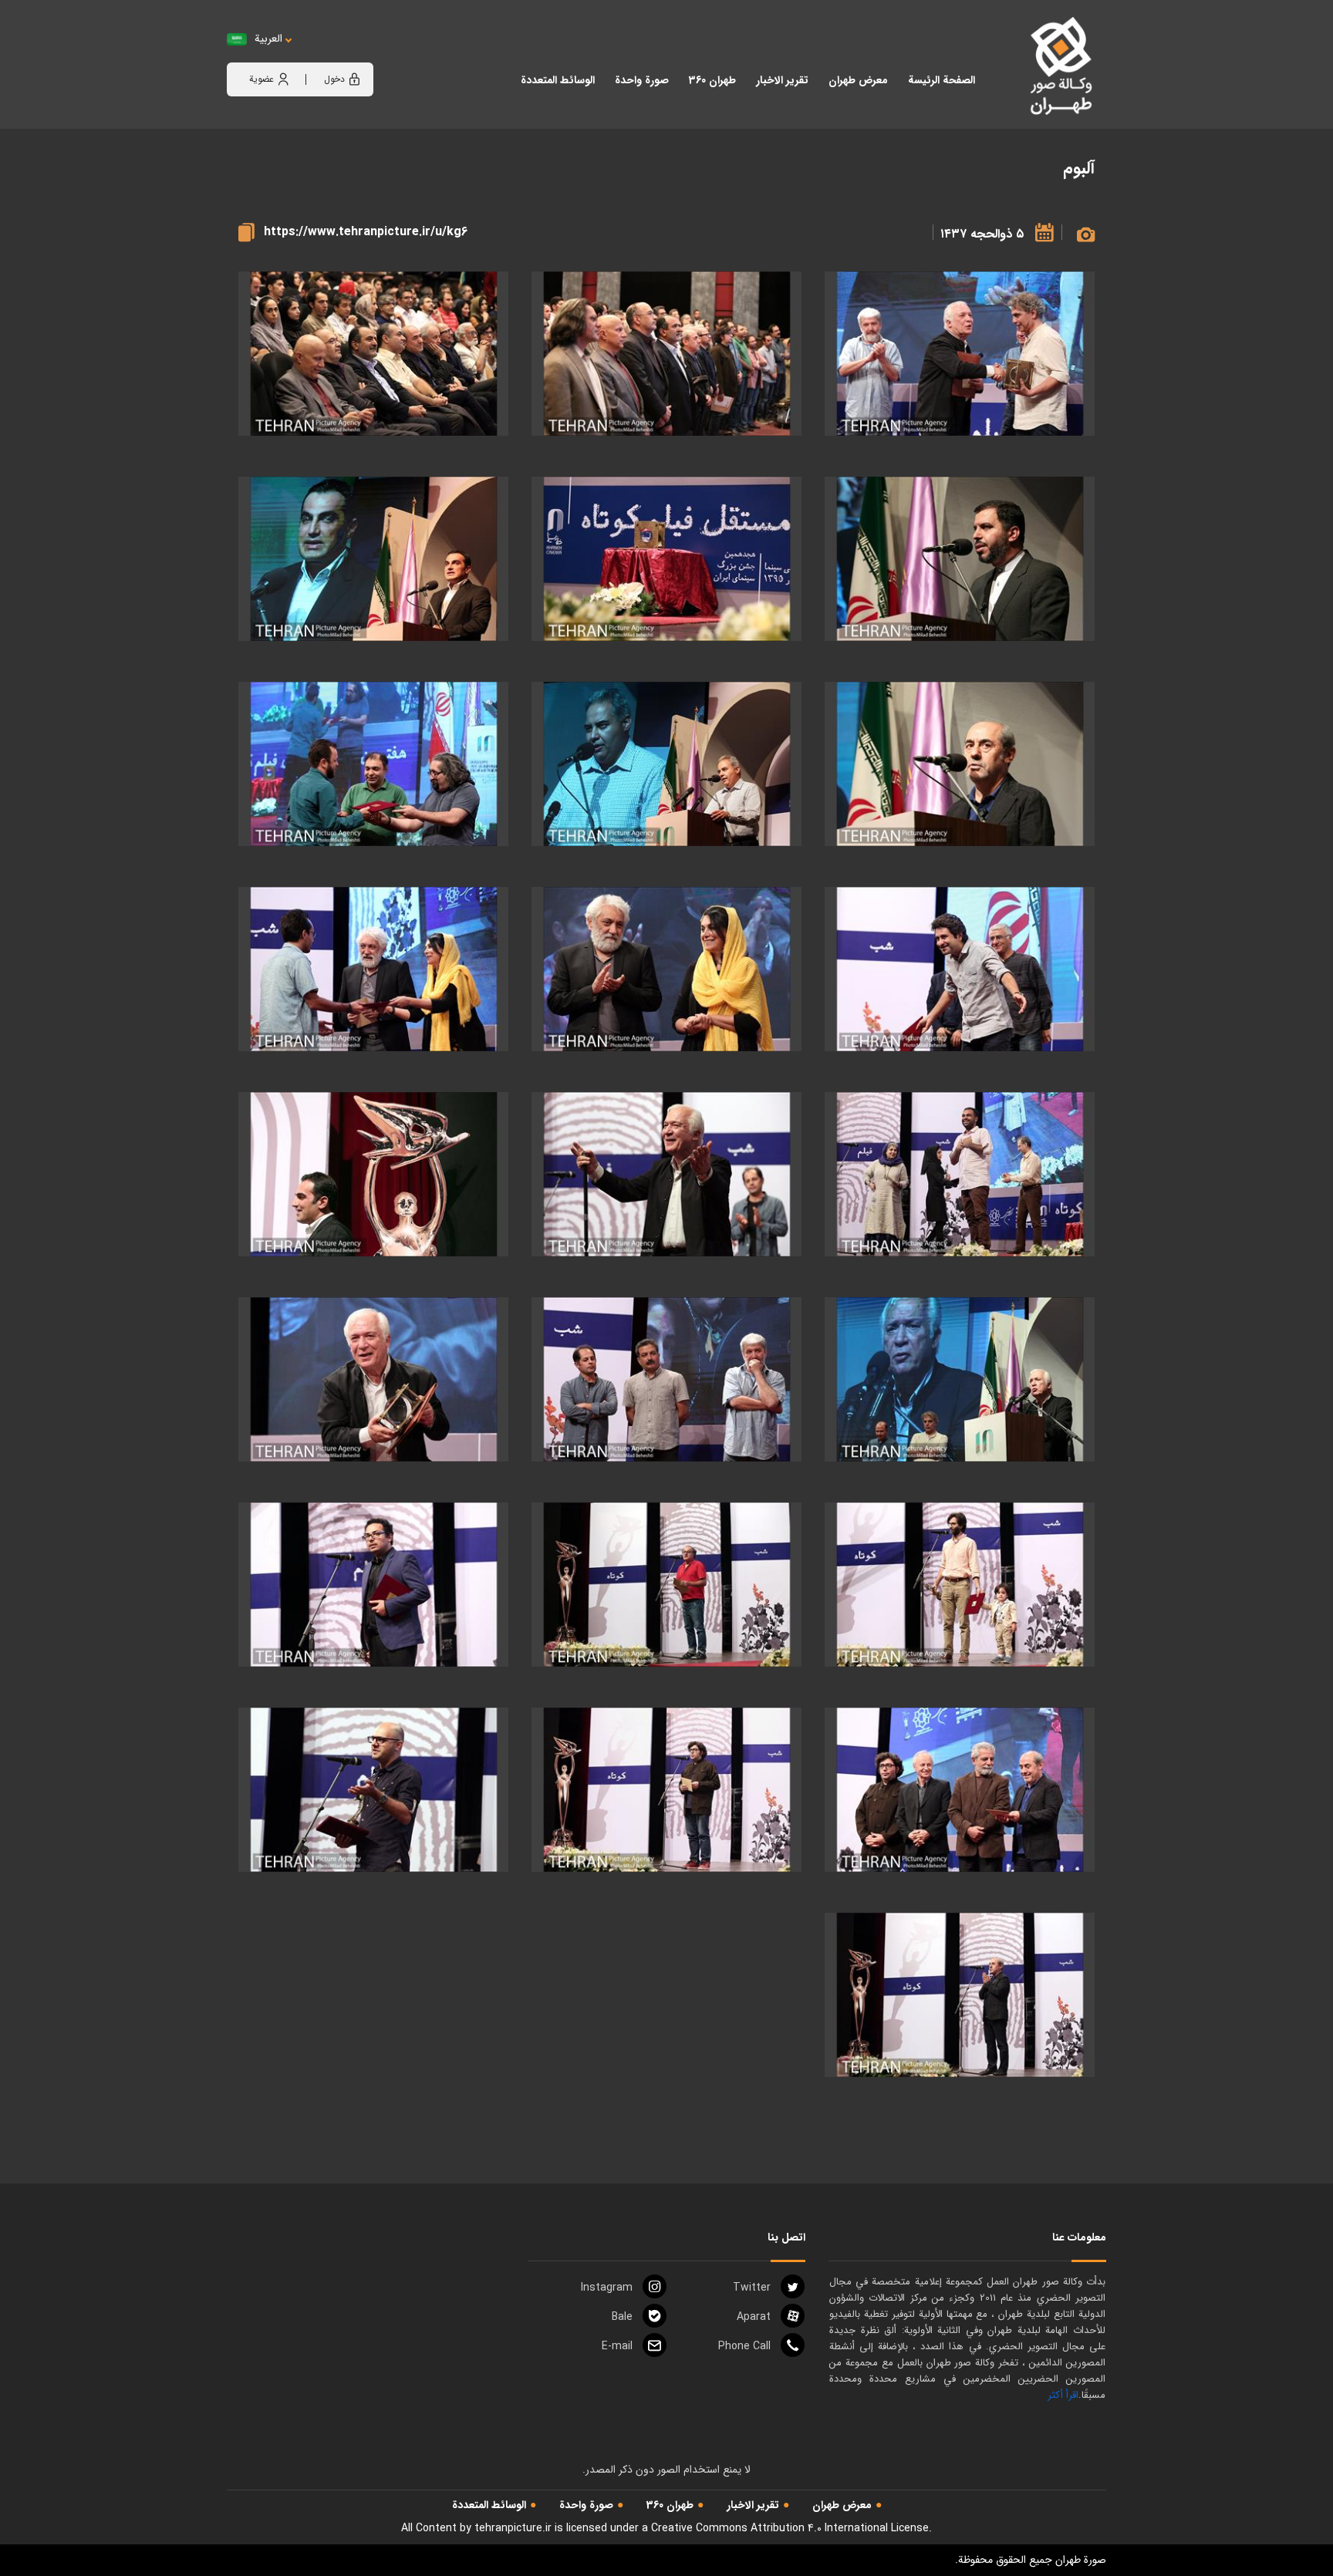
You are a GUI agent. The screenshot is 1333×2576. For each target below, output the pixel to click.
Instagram (607, 2288)
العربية (268, 39)
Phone (744, 2346)
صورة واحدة (586, 2505)
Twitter (752, 2288)
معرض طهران (842, 2505)
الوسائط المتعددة (489, 2505)
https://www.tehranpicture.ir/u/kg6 (366, 232)
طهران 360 (670, 2505)
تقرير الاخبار (753, 2505)
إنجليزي (354, 54)
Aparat (754, 2317)
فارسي (316, 54)
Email (617, 2346)
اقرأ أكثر (1063, 2395)
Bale (622, 2317)
